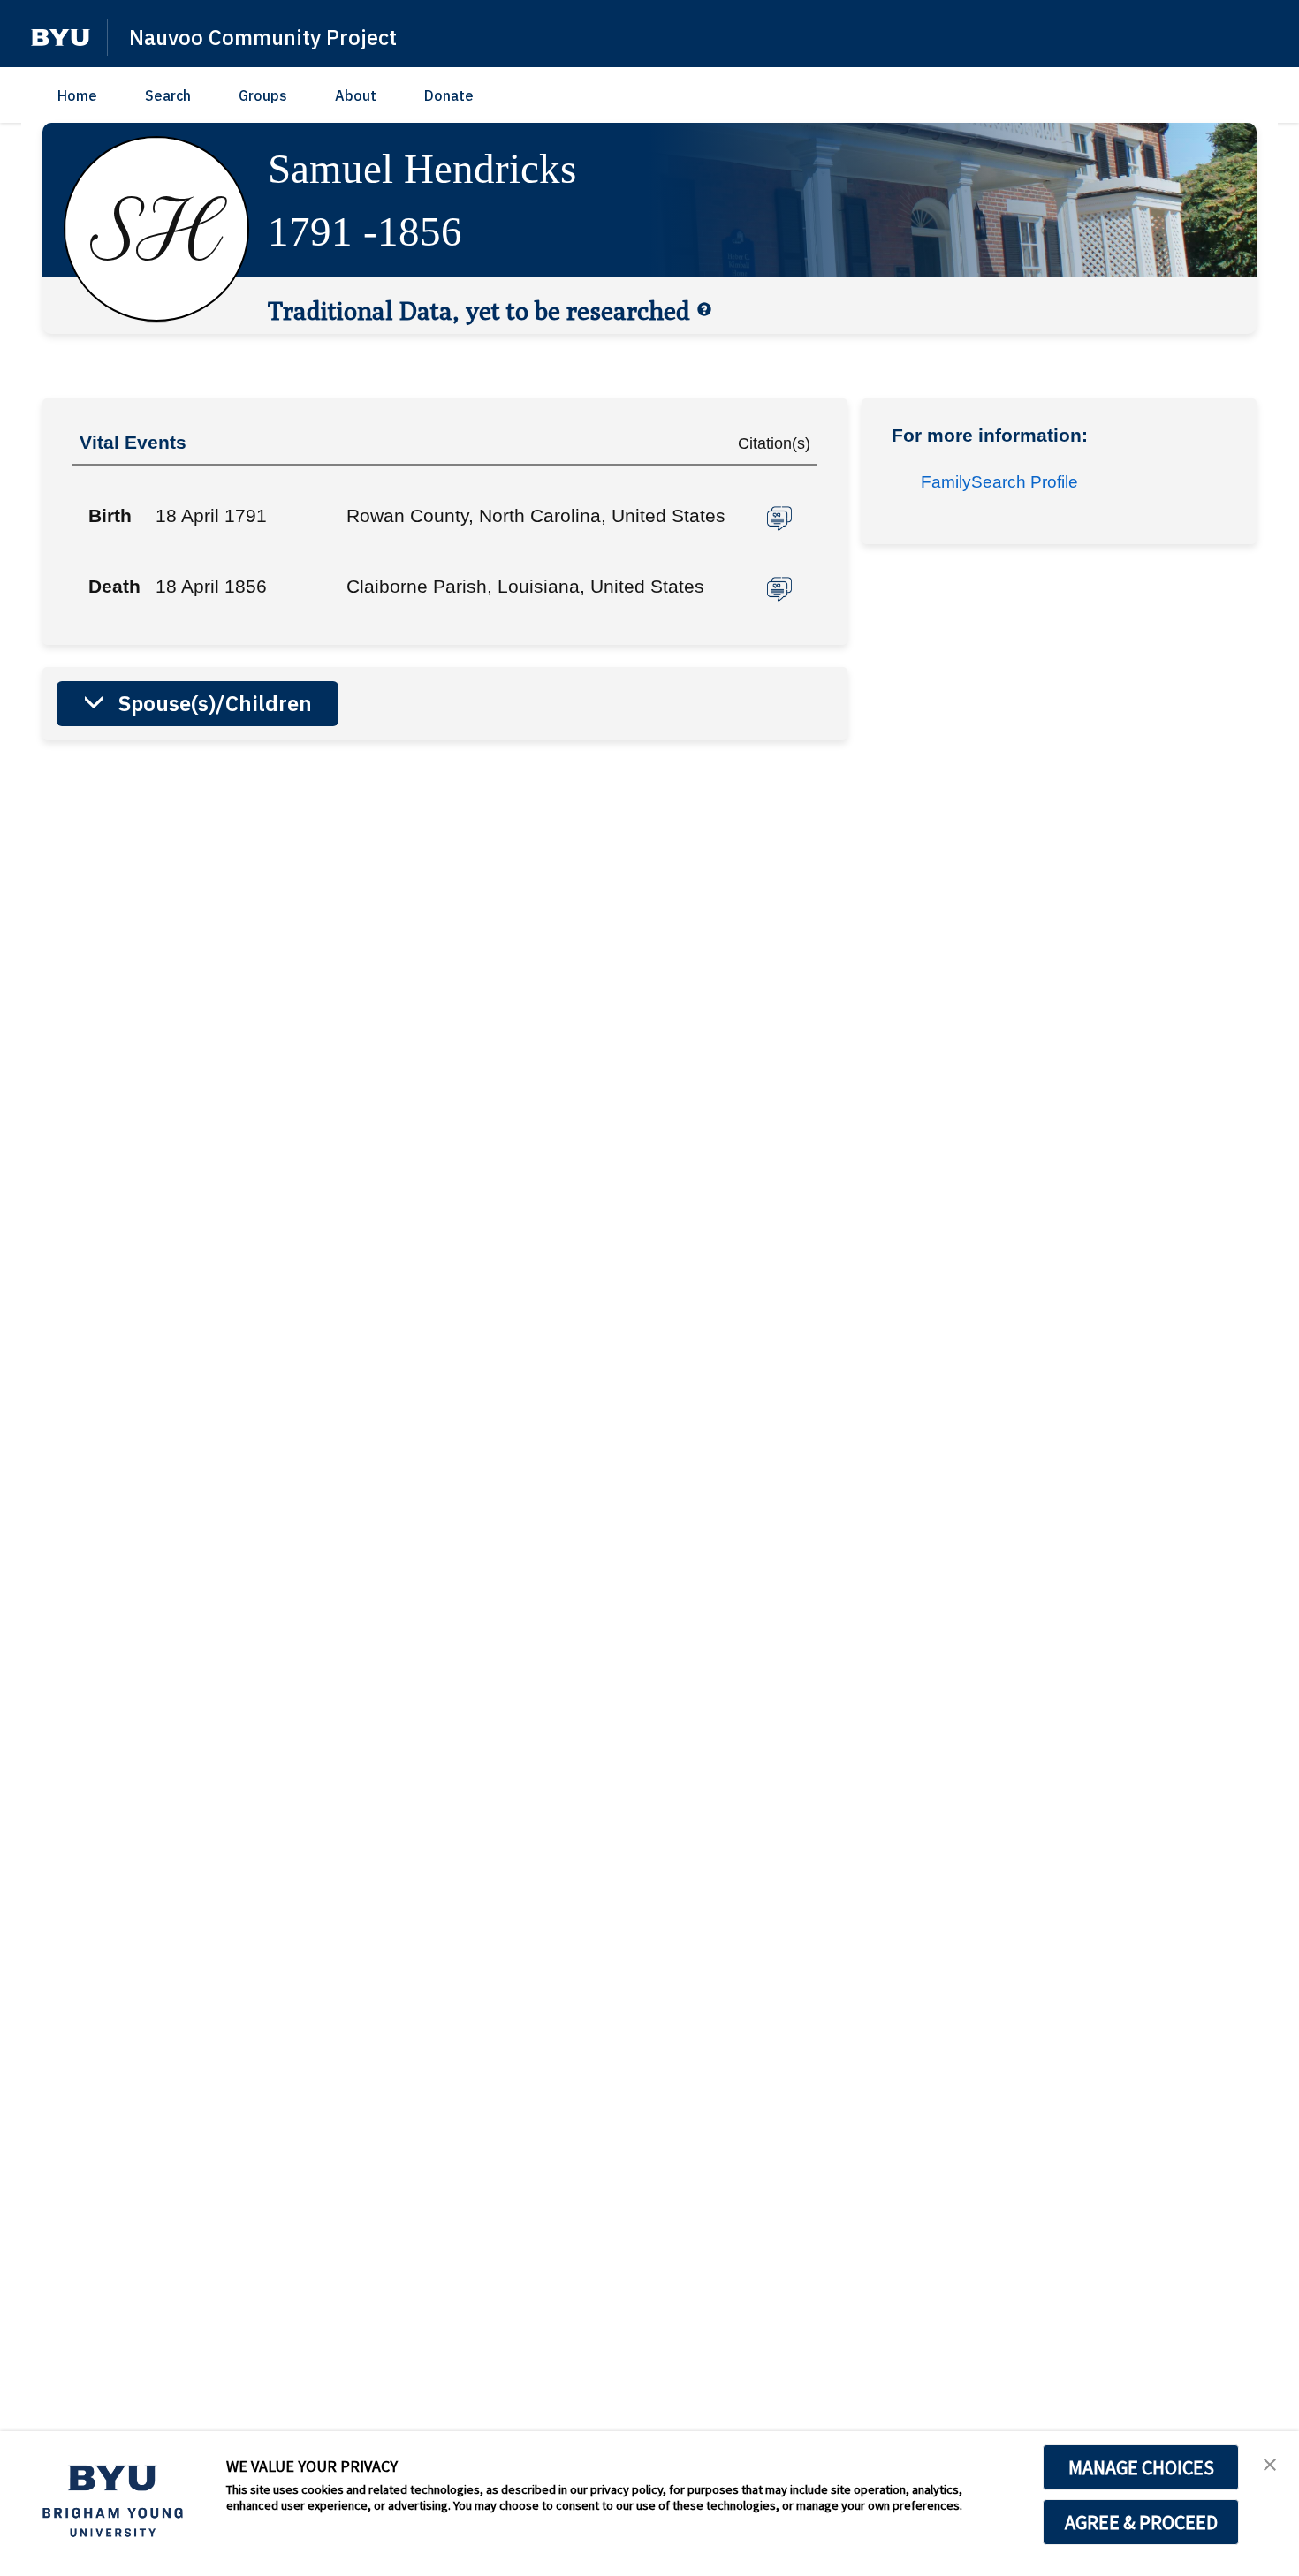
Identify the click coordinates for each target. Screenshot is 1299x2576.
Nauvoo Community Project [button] (263, 37)
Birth (110, 515)
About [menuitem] (356, 95)
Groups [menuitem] (263, 95)
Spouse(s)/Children (215, 703)
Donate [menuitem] (449, 95)
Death (114, 586)
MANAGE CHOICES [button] (1141, 2467)
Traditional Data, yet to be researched (479, 310)
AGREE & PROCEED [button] (1141, 2522)
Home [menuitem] (77, 95)
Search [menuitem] (168, 95)
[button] (61, 38)
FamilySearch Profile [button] (999, 482)
